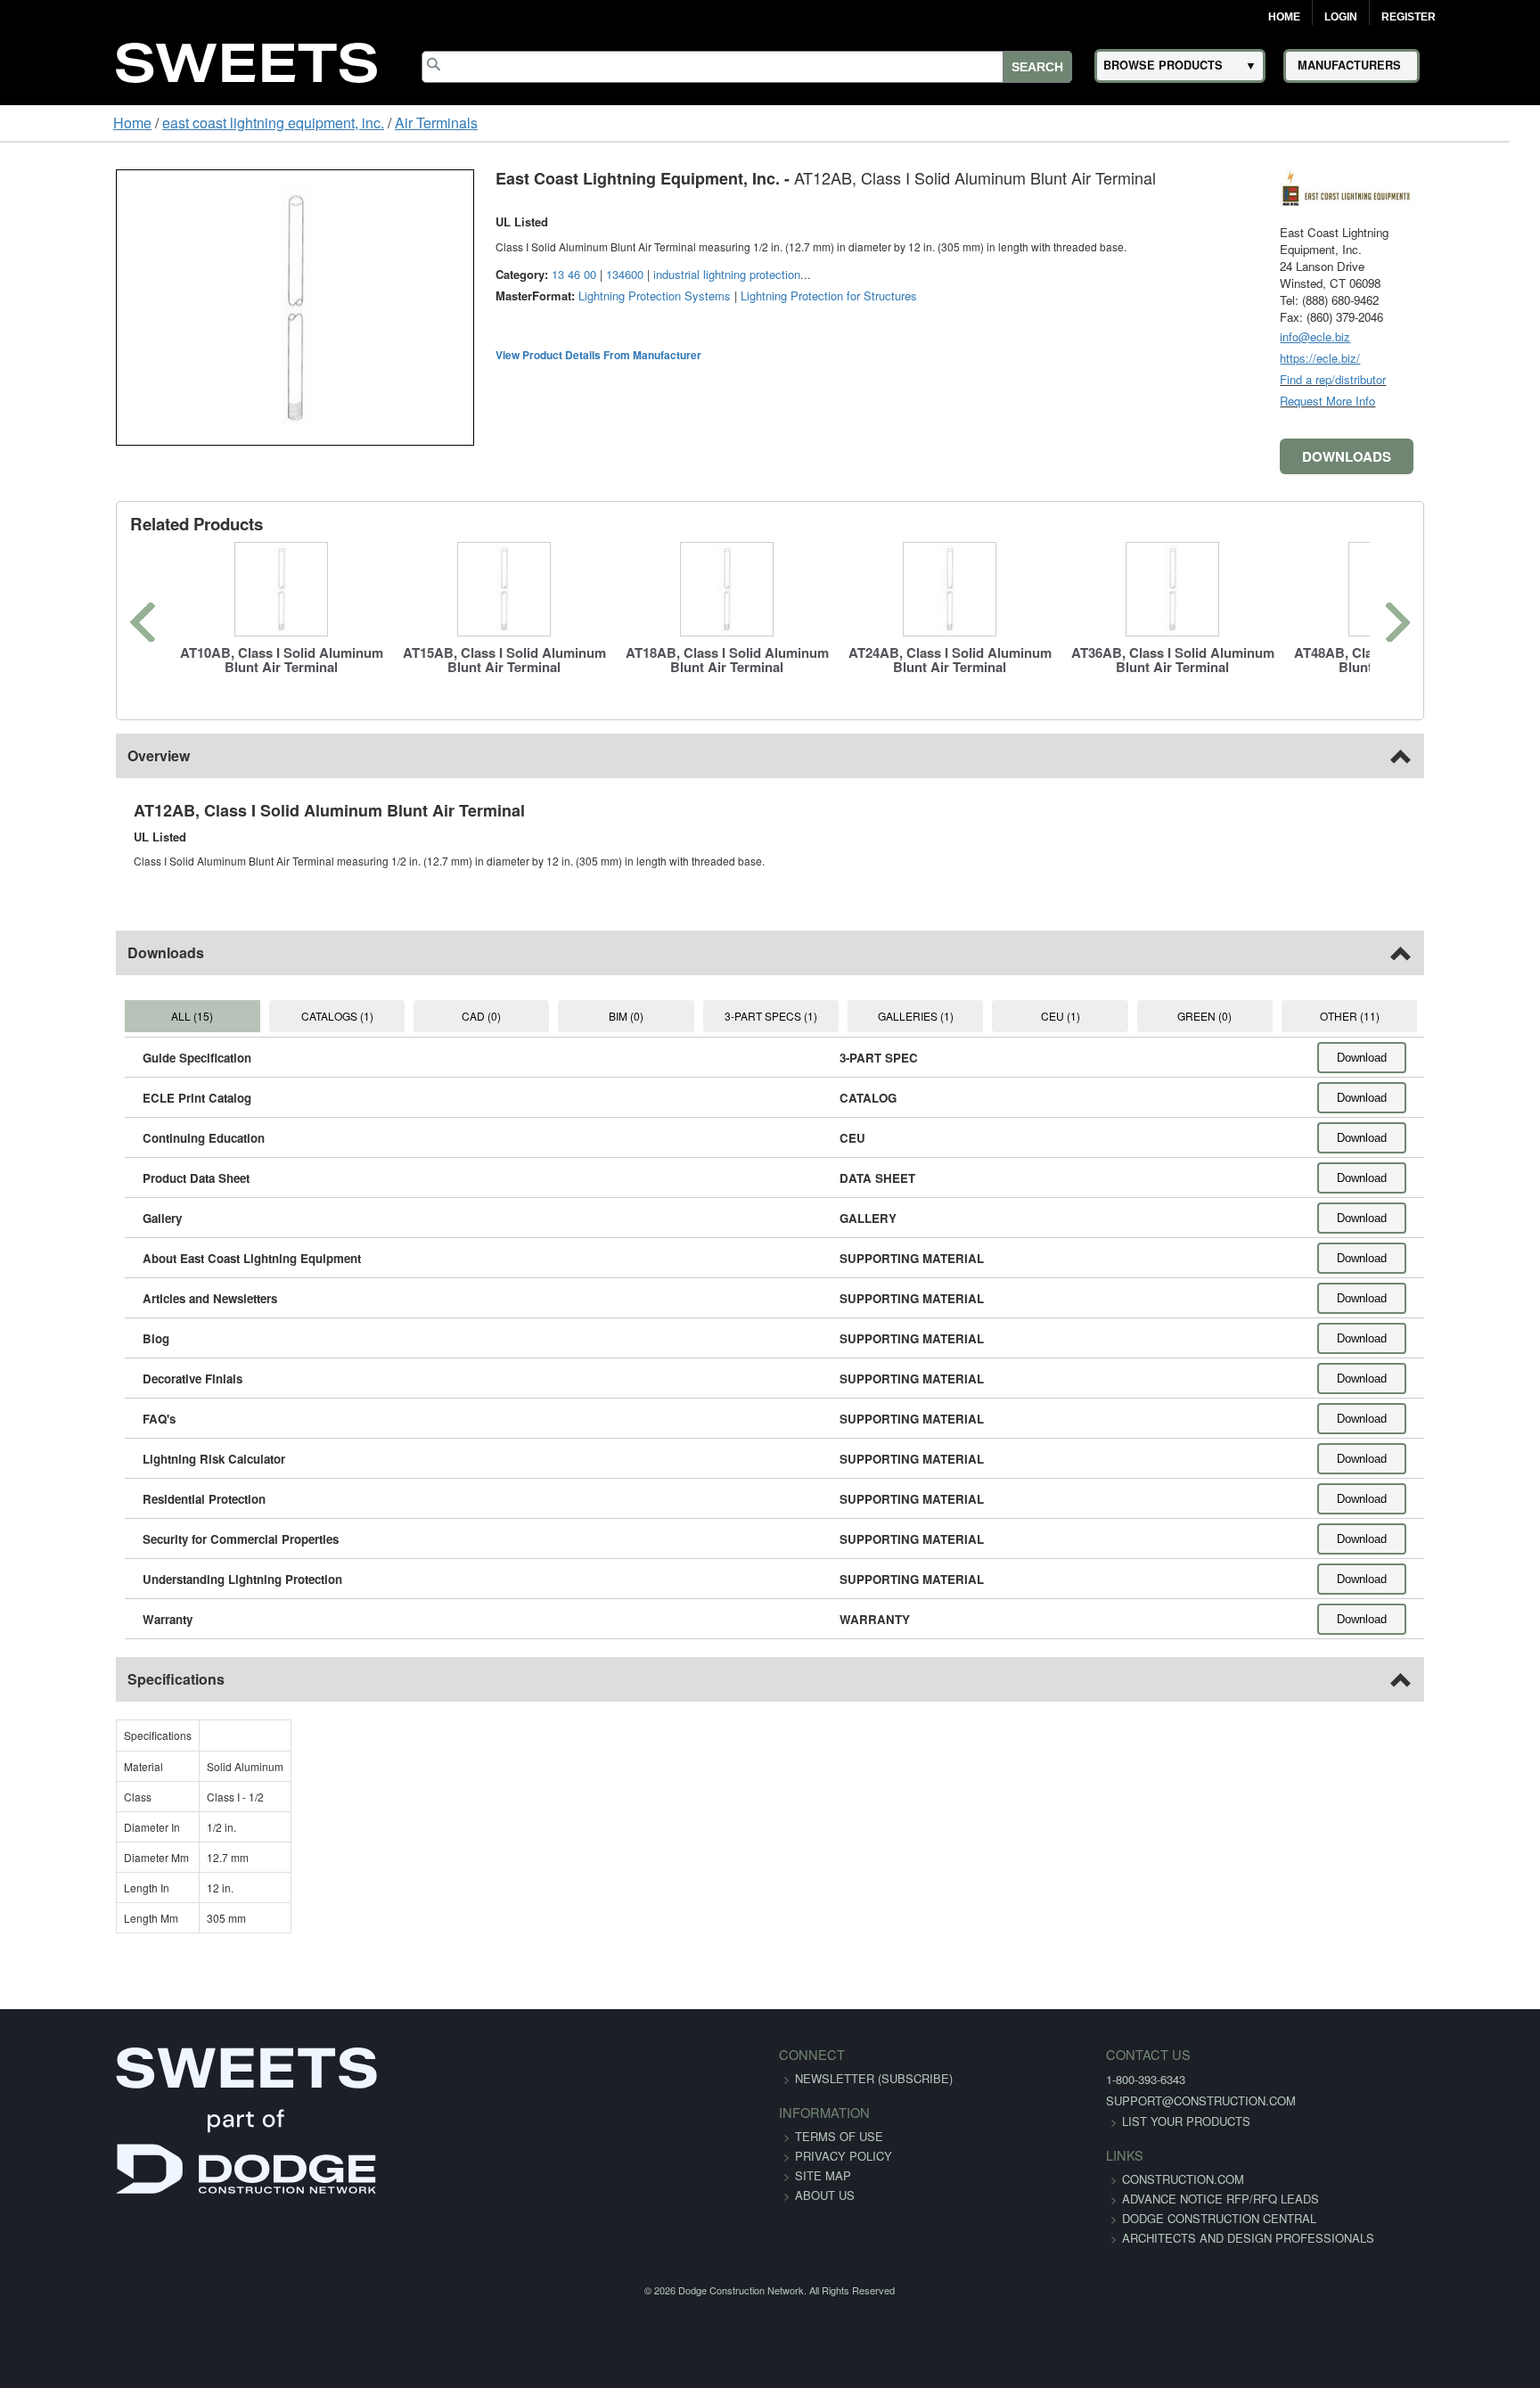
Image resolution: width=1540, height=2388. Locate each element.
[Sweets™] (247, 60)
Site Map (823, 2175)
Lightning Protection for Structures (728, 295)
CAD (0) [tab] (437, 1016)
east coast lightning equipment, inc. (175, 123)
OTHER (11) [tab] (1437, 1016)
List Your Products (1087, 2121)
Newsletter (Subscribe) (874, 2078)
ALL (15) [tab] (103, 1016)
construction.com (1084, 2179)
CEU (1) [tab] (1103, 1016)
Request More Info (1428, 401)
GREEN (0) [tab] (1270, 1016)
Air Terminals (338, 123)
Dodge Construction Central (1120, 2238)
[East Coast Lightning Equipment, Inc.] (1447, 186)
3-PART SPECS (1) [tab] (770, 1016)
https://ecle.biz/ (1421, 358)
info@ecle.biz (1416, 336)
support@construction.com (1102, 2101)
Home (1284, 17)
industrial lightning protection (626, 274)
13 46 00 (473, 274)
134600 (524, 274)
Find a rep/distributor (1434, 379)
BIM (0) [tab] (604, 1016)
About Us (825, 2195)
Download (1462, 1058)
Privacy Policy (844, 2156)
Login (1341, 17)
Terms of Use (839, 2136)
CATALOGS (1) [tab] (270, 1016)
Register (1409, 17)
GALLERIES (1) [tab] (937, 1016)
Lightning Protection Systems (554, 295)
